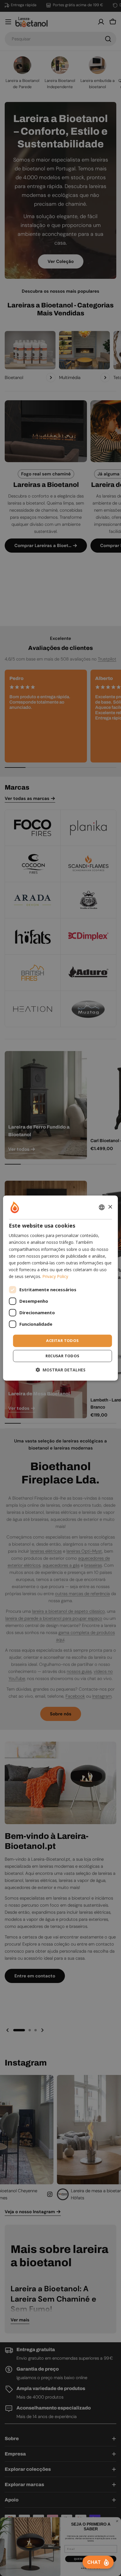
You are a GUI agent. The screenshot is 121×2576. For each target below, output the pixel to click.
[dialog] (60, 1288)
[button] (60, 1370)
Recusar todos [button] (62, 1356)
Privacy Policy (55, 1276)
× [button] (110, 1207)
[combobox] (102, 1207)
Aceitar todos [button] (62, 1340)
